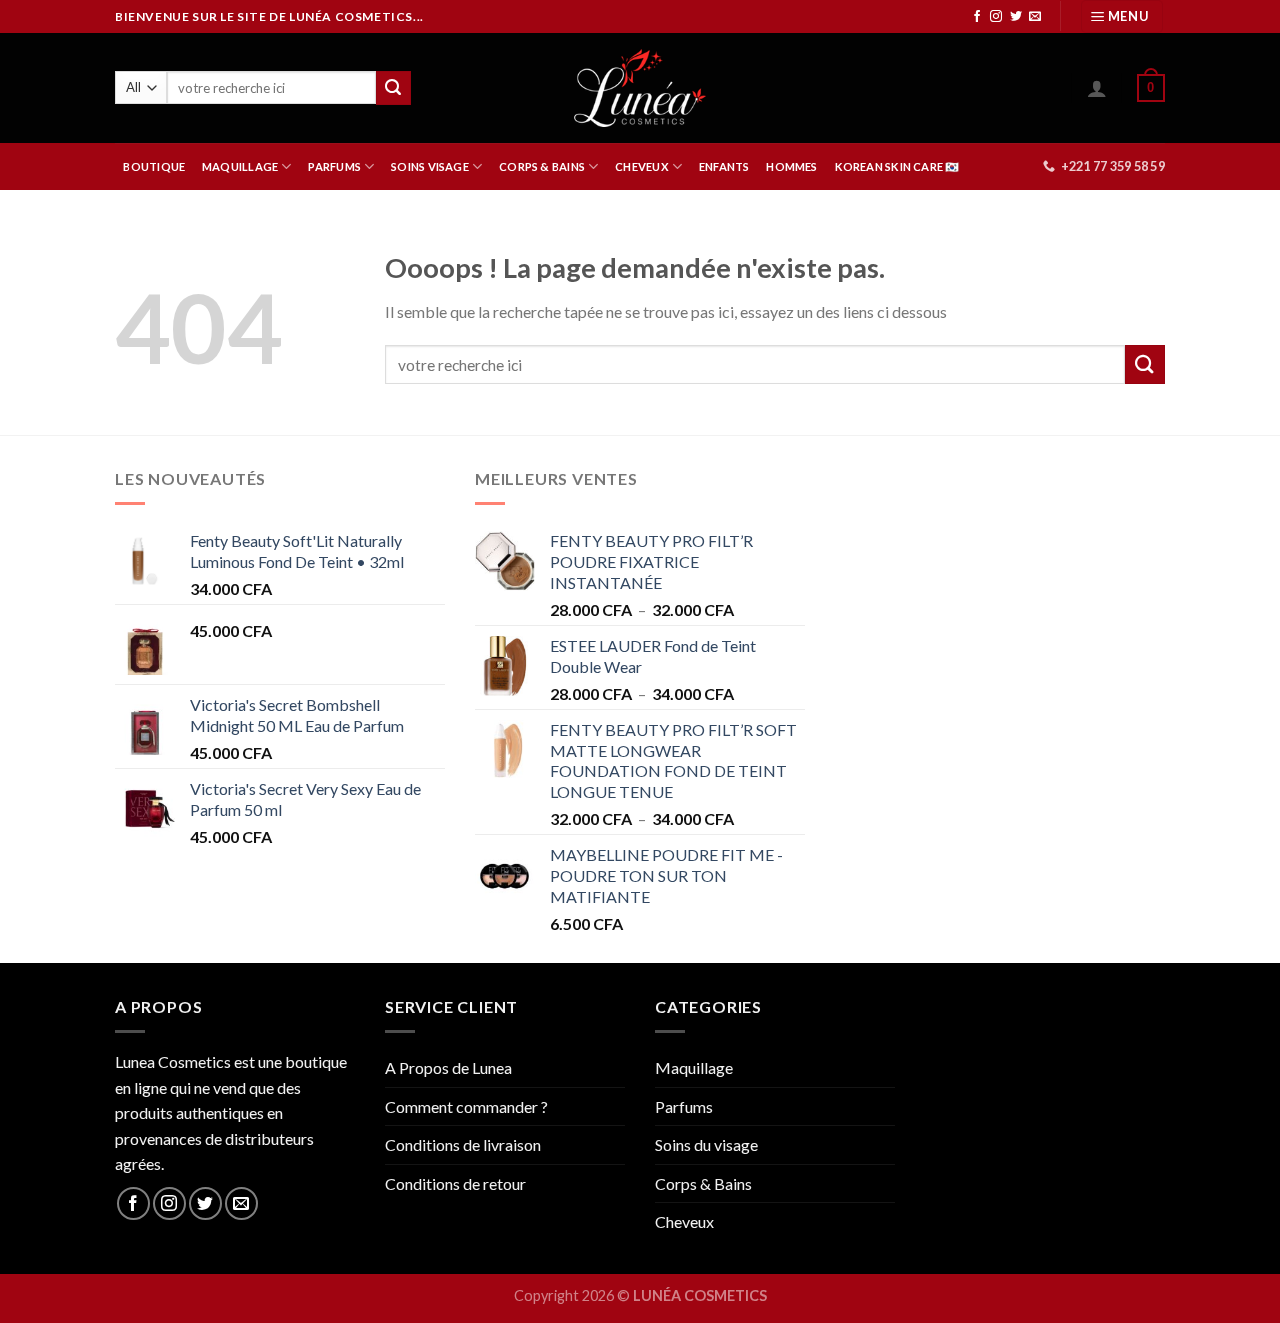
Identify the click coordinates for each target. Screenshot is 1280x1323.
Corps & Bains (703, 1183)
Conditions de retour (455, 1183)
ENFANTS (724, 166)
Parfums (684, 1106)
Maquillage (694, 1067)
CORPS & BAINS (542, 166)
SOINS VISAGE (430, 166)
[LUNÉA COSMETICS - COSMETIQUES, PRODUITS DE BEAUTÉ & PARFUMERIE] (640, 88)
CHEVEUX (642, 166)
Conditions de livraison (463, 1144)
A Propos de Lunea (448, 1067)
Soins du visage (706, 1144)
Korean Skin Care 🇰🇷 (897, 166)
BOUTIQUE (154, 166)
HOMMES (791, 166)
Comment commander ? (466, 1106)
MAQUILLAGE (240, 166)
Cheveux (684, 1221)
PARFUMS (334, 166)
